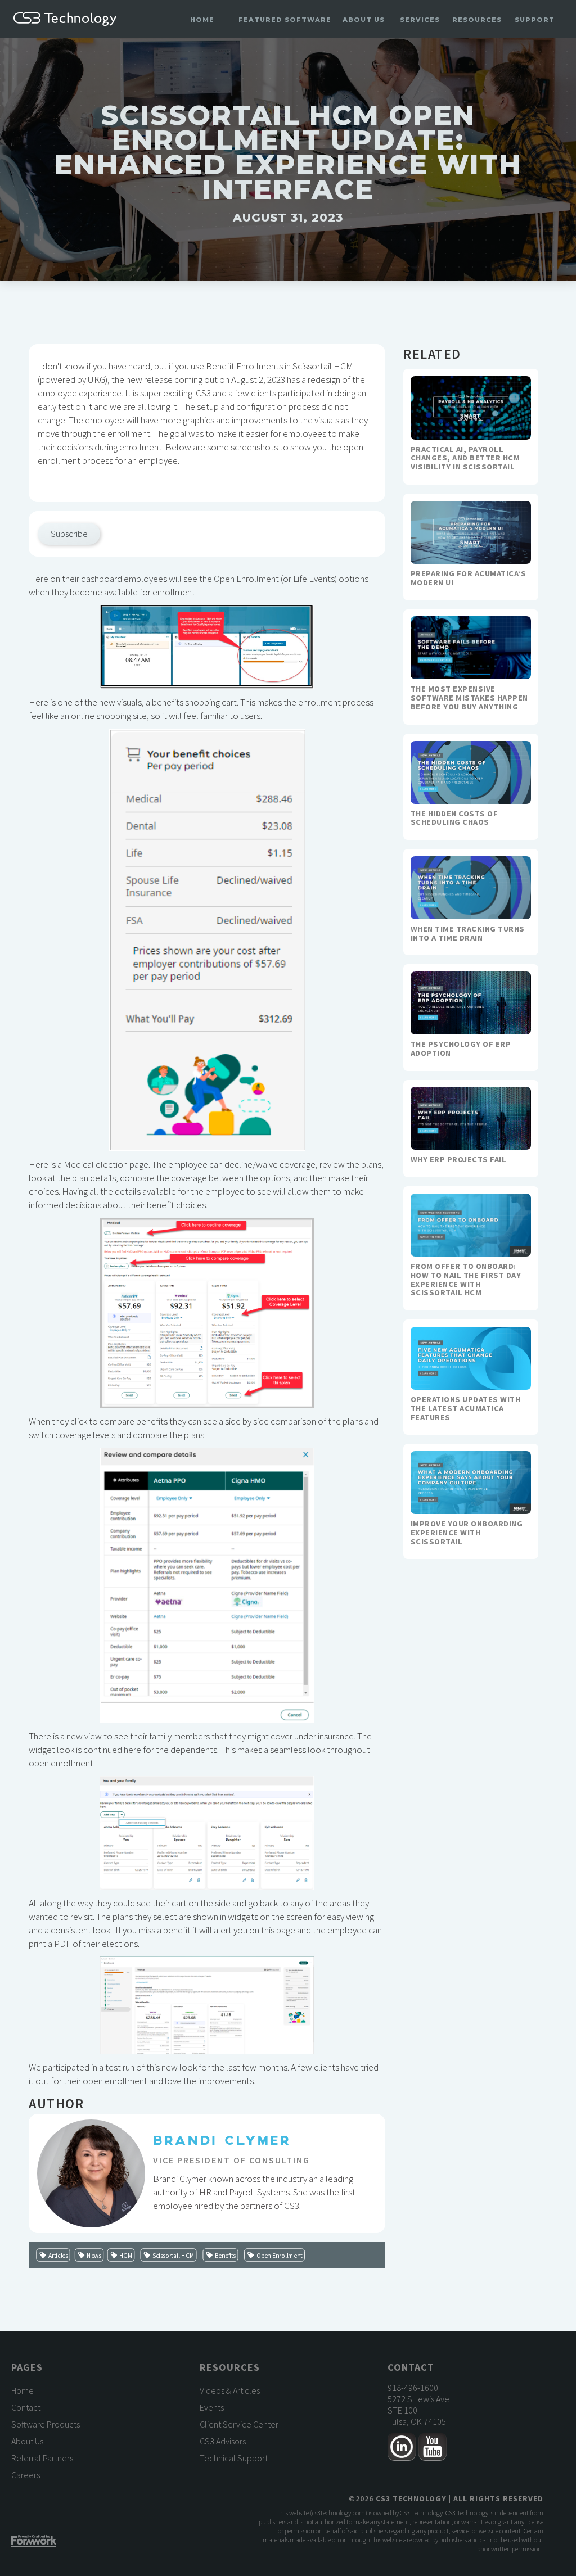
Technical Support (234, 2458)
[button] (285, 20)
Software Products (46, 2424)
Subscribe (69, 534)
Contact (26, 2407)
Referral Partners (42, 2458)
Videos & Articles (230, 2390)
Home (202, 20)
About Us (27, 2441)
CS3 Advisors (223, 2441)
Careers (26, 2475)
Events (212, 2407)
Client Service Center (239, 2424)
